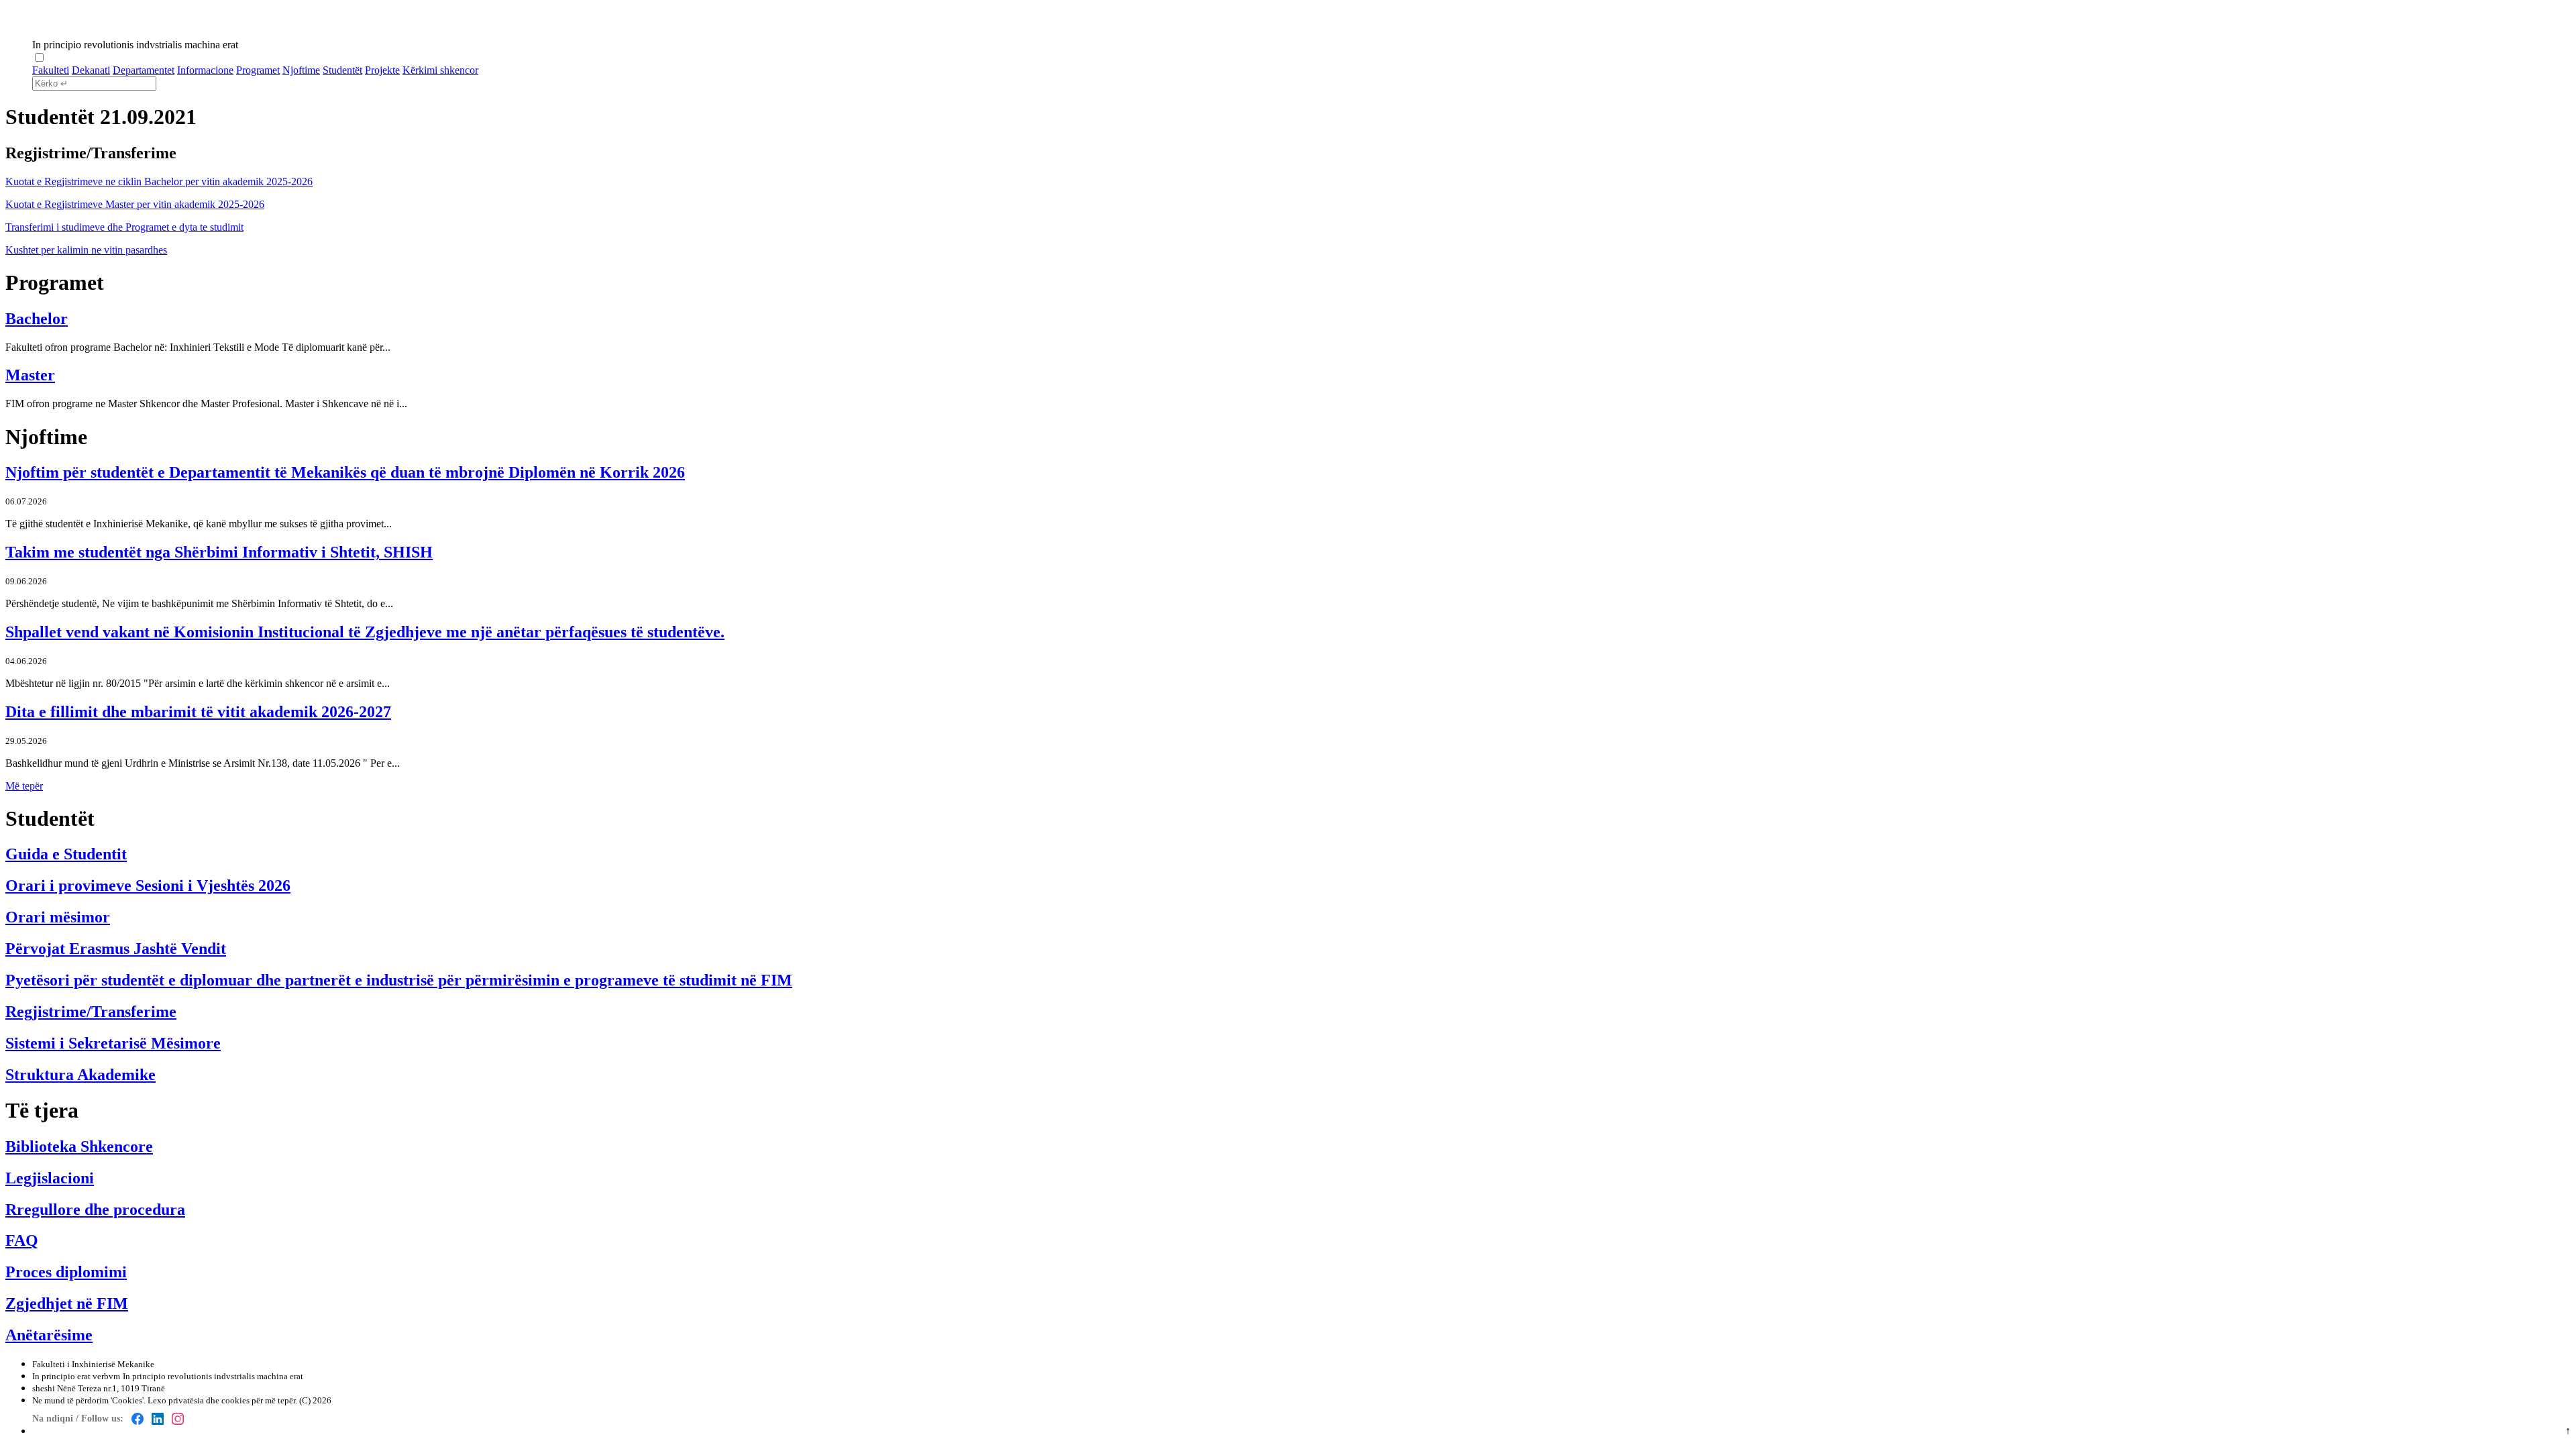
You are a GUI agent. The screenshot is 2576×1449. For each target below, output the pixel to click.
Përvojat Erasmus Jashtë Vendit (116, 949)
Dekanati (91, 70)
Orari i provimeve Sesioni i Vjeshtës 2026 (148, 885)
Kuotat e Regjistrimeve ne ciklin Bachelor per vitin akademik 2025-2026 (159, 181)
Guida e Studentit (66, 854)
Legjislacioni (50, 1178)
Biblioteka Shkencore (79, 1146)
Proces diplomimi (66, 1272)
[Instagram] (178, 1419)
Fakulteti (51, 70)
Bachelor (37, 319)
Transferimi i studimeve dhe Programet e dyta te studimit (124, 227)
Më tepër (24, 786)
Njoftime (301, 70)
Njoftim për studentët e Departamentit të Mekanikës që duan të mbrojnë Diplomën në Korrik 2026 (345, 472)
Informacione (205, 70)
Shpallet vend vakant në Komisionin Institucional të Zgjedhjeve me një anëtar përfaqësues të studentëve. (365, 632)
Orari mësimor (58, 917)
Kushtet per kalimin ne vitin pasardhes (86, 250)
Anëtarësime (49, 1335)
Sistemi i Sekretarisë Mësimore (113, 1043)
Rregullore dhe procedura (95, 1210)
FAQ (22, 1240)
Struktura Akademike (80, 1075)
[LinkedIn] (158, 1419)
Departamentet (144, 70)
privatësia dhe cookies (209, 1400)
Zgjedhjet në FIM (67, 1303)
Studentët (342, 70)
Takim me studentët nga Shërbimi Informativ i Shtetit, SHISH (219, 552)
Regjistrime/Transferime (91, 1012)
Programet (258, 70)
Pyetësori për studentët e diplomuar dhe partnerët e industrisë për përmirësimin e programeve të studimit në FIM (399, 980)
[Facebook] (138, 1419)
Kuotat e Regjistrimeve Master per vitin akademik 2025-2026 (135, 204)
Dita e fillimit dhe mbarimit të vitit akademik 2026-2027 (198, 712)
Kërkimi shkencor (440, 70)
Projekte (382, 70)
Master (30, 375)
